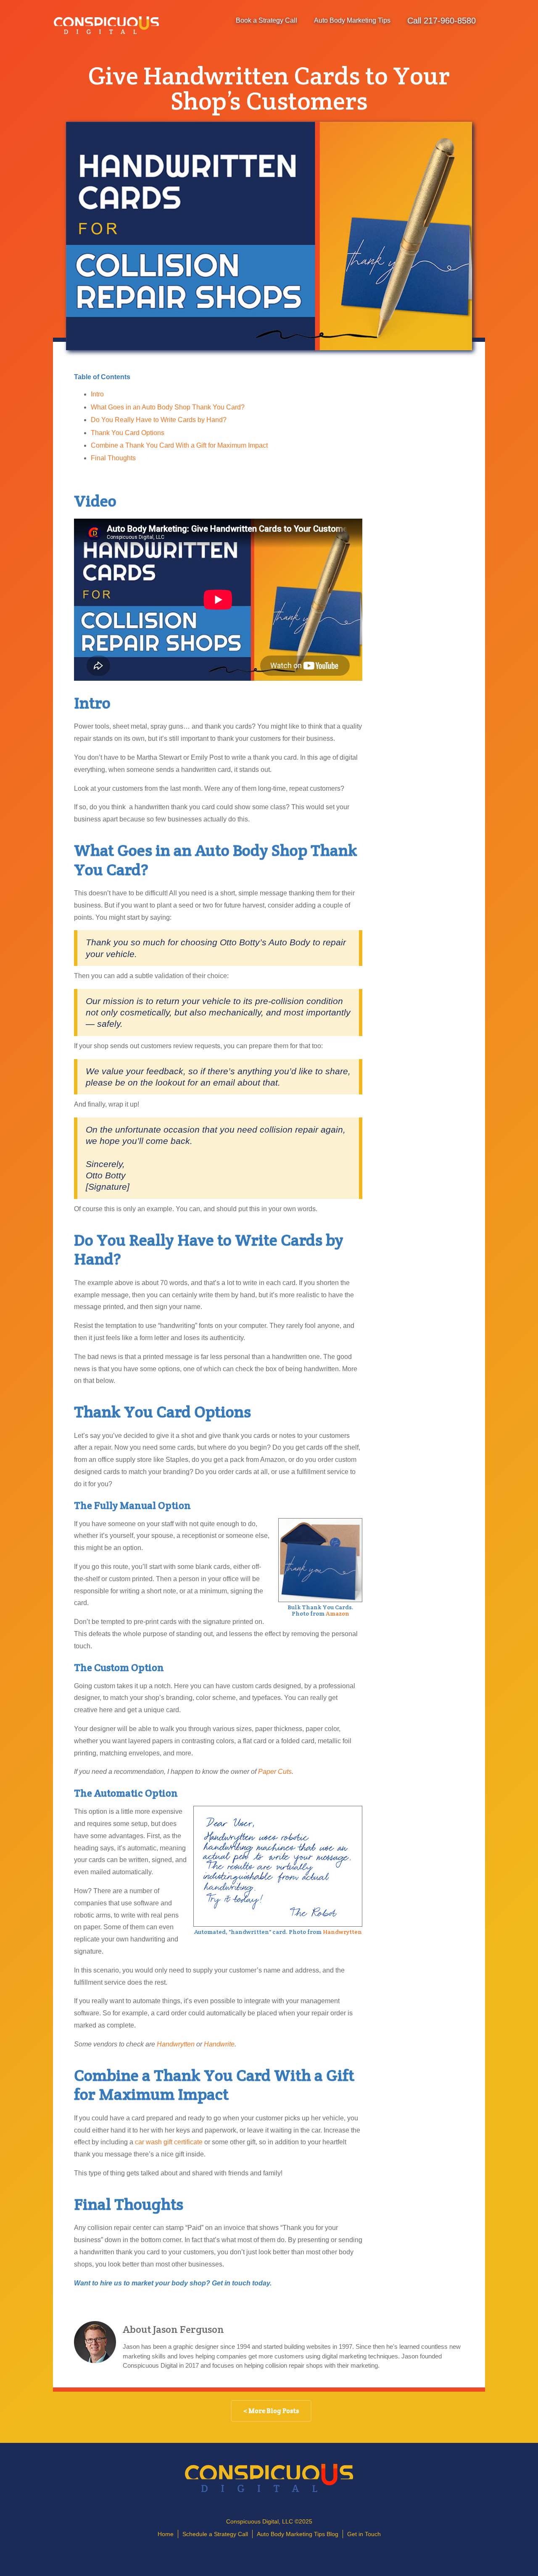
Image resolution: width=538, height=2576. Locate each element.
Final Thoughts (113, 458)
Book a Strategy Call (266, 20)
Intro (97, 394)
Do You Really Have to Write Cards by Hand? (159, 420)
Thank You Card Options (128, 433)
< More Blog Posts (271, 2411)
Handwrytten (342, 1932)
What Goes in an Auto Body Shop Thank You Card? (168, 407)
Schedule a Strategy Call (215, 2534)
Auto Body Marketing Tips (352, 20)
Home (166, 2534)
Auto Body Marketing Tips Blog (298, 2534)
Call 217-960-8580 (442, 21)
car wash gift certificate (169, 2142)
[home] (106, 25)
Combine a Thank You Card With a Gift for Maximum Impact (179, 445)
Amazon (338, 1613)
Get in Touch (364, 2534)
